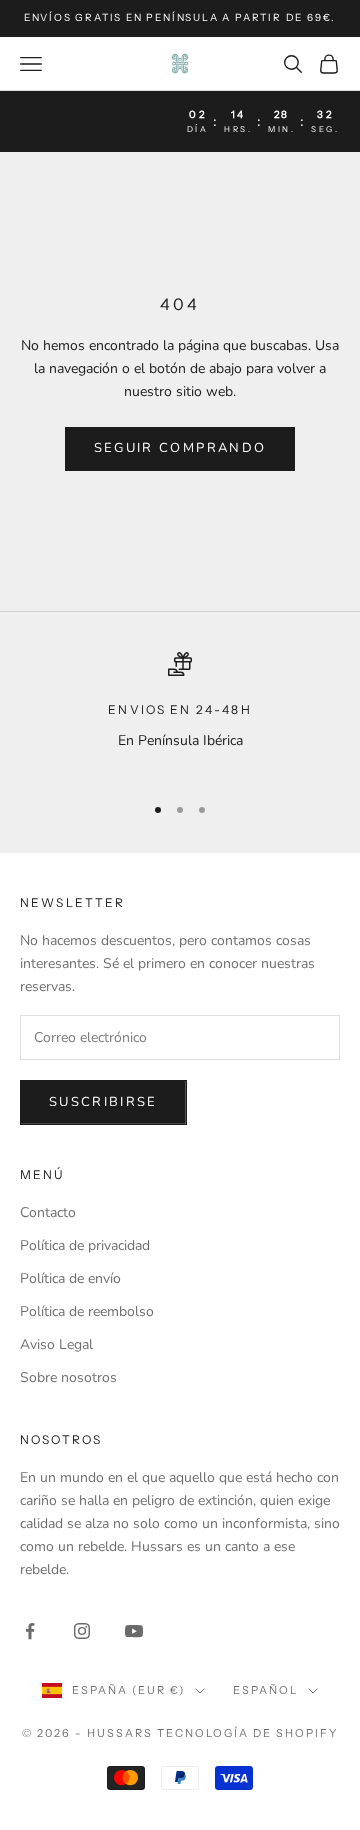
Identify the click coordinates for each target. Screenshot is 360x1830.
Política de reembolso (87, 1311)
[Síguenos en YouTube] (134, 1631)
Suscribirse (103, 1102)
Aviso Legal (56, 1344)
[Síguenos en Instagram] (82, 1631)
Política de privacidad (85, 1245)
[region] (180, 713)
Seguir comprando (180, 448)
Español (265, 1690)
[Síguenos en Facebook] (30, 1631)
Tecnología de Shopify (247, 1733)
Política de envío (70, 1278)
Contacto (48, 1212)
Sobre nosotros (68, 1377)
